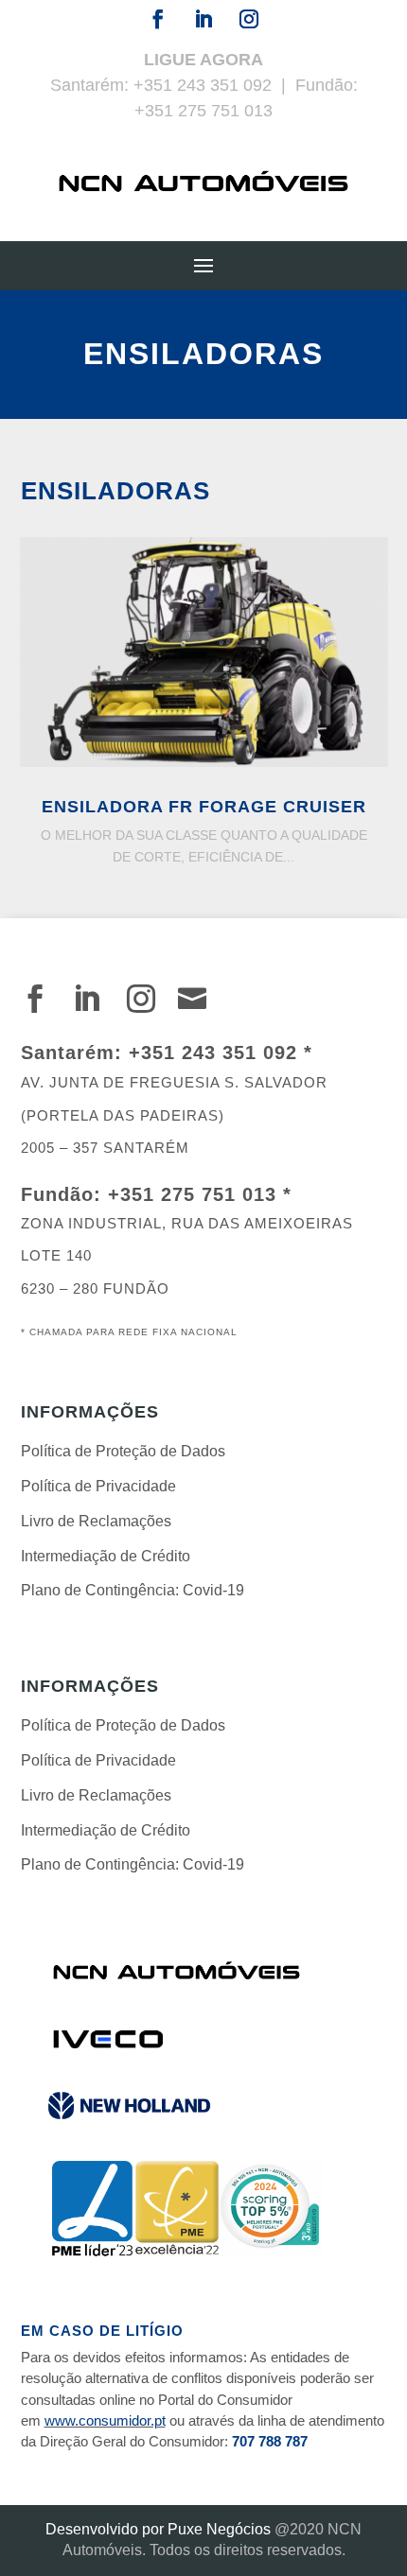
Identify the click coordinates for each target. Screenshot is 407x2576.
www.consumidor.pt (105, 2420)
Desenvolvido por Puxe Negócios (158, 2529)
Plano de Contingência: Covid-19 (133, 1590)
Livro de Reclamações (96, 1521)
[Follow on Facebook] (158, 19)
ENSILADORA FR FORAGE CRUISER (204, 807)
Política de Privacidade (98, 1486)
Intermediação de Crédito (106, 1556)
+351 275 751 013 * (200, 1194)
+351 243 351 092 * (221, 1053)
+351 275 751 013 (203, 111)
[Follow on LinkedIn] (203, 19)
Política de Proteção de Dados (123, 1451)
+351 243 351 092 (203, 85)
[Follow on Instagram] (249, 19)
